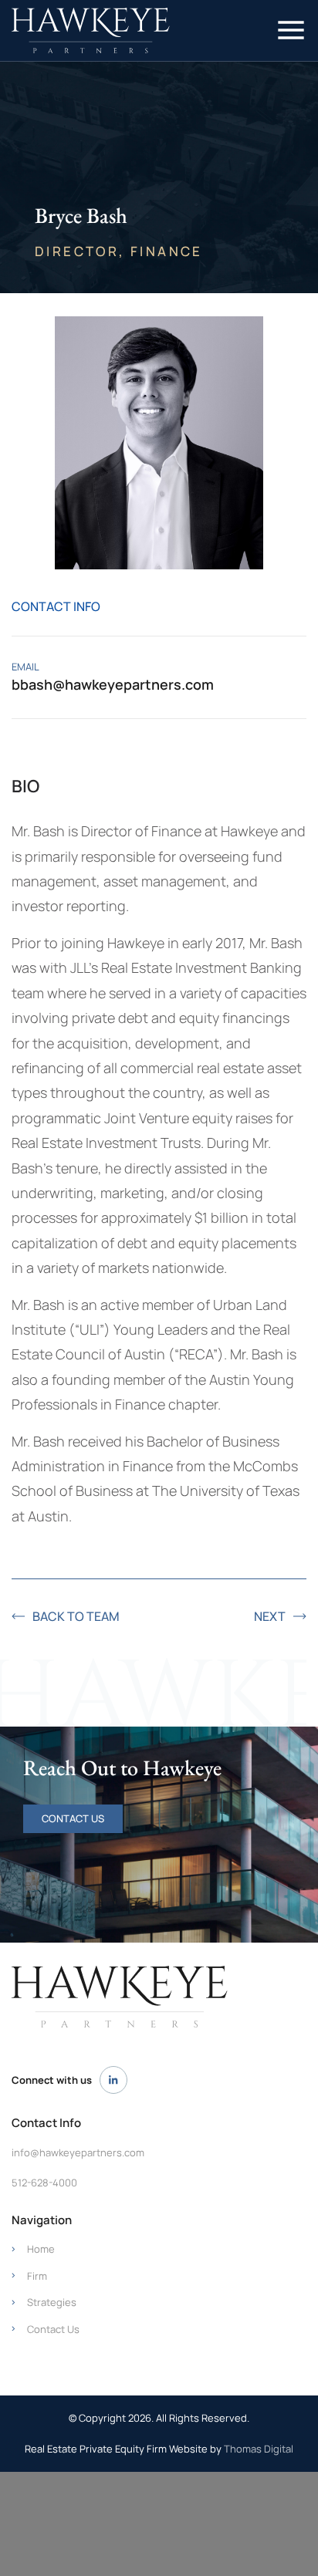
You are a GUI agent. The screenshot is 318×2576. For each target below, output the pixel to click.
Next (270, 1616)
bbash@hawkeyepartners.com (113, 684)
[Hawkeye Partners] (120, 1997)
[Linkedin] (113, 2080)
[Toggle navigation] (291, 30)
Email (25, 667)
